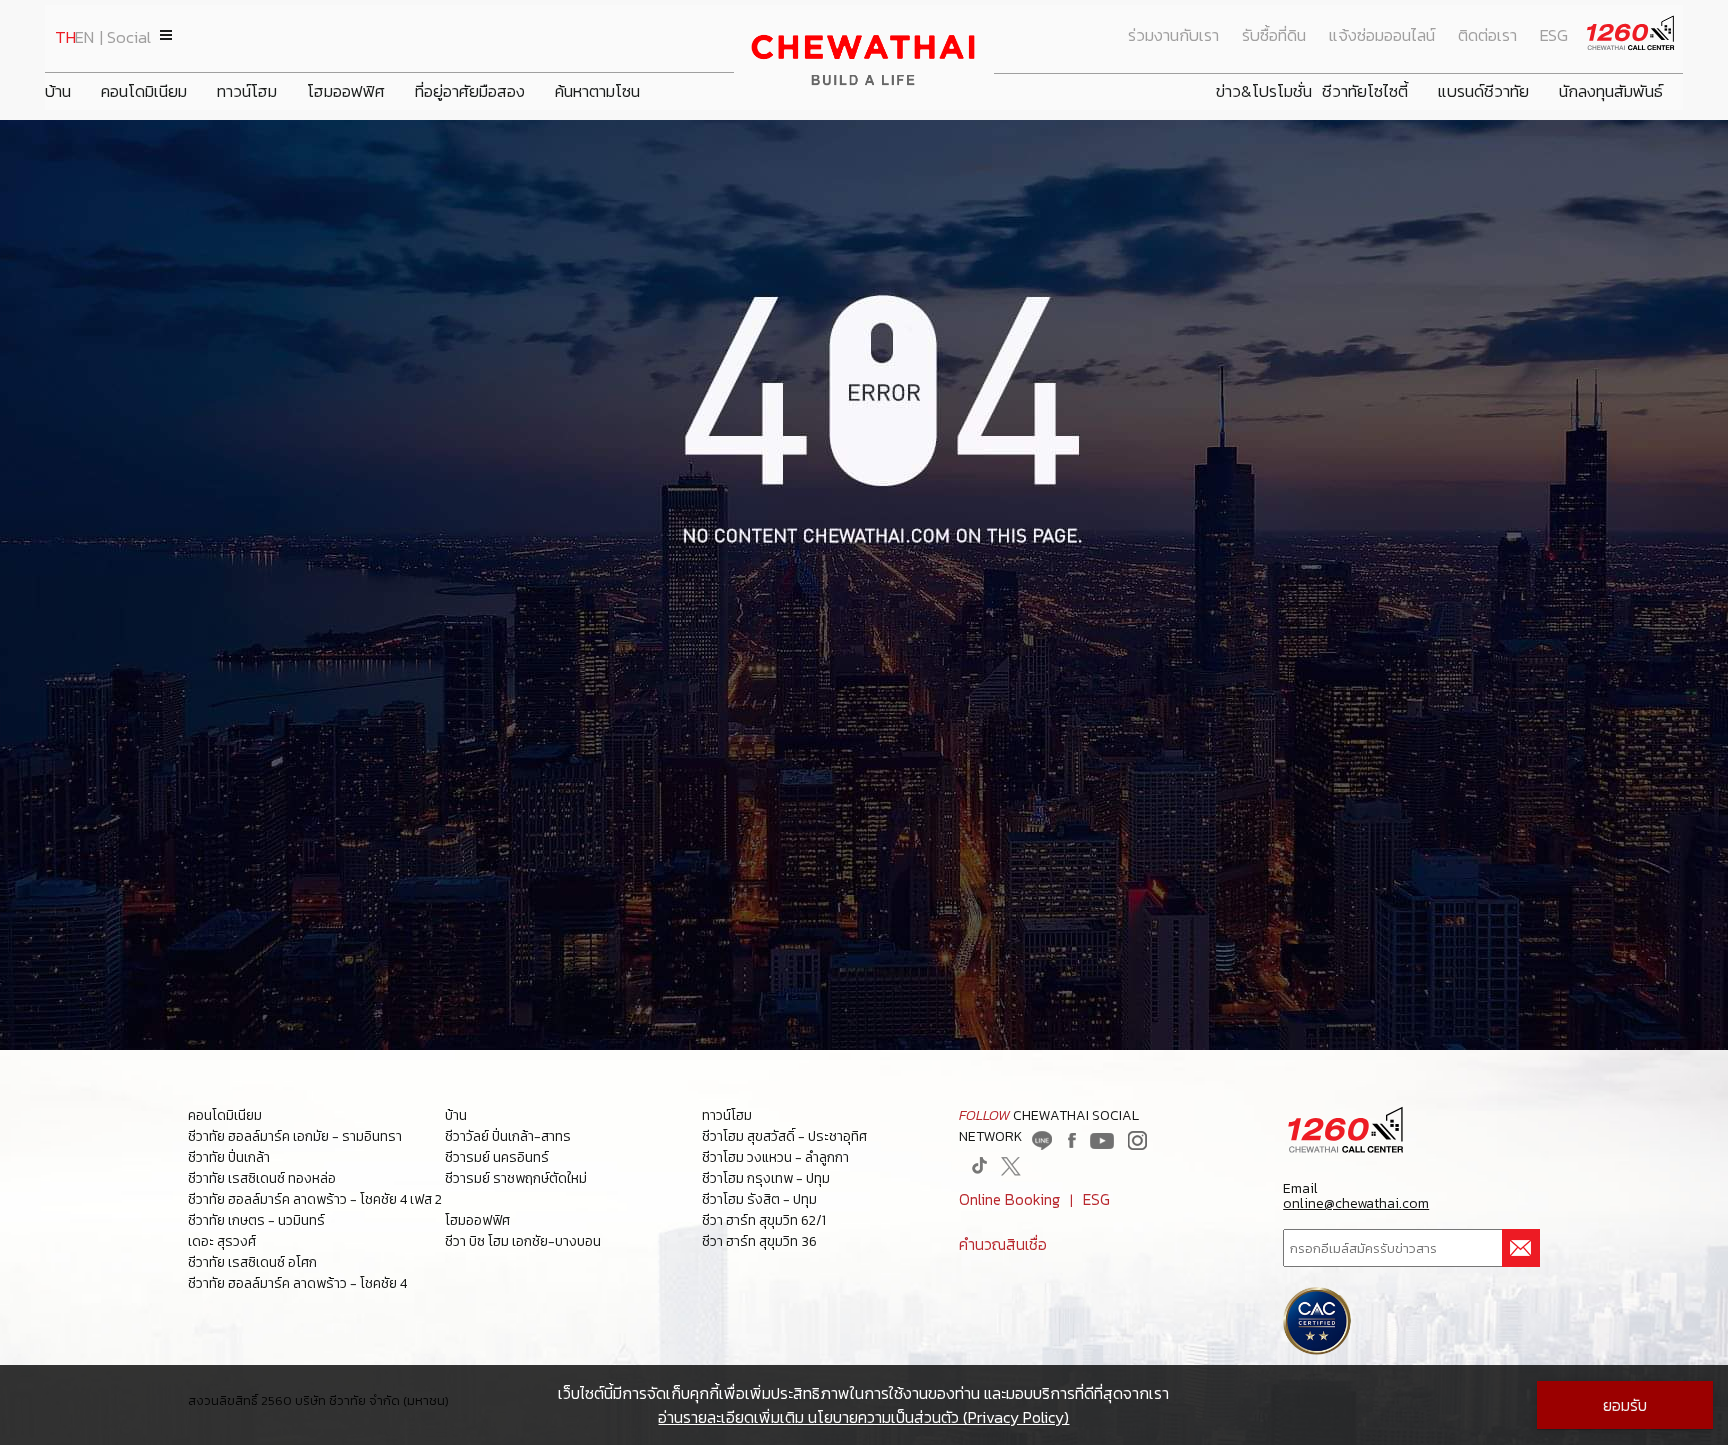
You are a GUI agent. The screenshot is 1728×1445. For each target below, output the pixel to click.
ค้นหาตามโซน (597, 91)
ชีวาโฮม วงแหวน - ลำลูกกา (775, 1157)
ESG (1554, 35)
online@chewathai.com (1356, 1204)
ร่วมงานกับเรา (1173, 35)
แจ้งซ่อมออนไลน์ (1382, 35)
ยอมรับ (1625, 1405)
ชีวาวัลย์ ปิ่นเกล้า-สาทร (508, 1136)
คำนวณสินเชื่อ (1003, 1244)
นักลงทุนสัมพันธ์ (1611, 91)
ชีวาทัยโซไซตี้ (1365, 91)
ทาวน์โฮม (247, 91)
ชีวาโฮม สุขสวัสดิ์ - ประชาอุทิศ (784, 1136)
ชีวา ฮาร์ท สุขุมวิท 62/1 (764, 1220)
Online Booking (1009, 1199)
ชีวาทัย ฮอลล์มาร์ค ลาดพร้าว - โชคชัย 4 (297, 1283)
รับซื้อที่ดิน (1274, 35)
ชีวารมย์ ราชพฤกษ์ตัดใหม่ (516, 1178)
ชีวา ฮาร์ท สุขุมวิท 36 (759, 1241)
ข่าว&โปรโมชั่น (1264, 91)
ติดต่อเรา (1487, 35)
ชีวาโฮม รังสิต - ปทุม (759, 1199)
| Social (125, 37)
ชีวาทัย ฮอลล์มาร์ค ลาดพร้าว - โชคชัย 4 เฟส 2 (315, 1199)
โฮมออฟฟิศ (346, 91)
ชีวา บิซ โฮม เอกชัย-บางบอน (523, 1241)
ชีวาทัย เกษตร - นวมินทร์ (256, 1220)
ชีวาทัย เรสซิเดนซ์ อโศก (252, 1262)
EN (84, 37)
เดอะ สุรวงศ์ (222, 1241)
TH (65, 37)
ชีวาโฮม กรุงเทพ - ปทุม (766, 1178)
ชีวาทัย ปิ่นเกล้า (229, 1157)
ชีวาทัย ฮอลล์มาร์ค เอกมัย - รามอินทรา (295, 1136)
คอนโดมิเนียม (144, 91)
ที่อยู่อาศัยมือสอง (470, 91)
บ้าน (58, 91)
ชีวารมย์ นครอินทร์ (497, 1157)
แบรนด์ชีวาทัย (1483, 91)
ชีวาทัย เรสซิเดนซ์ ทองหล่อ (262, 1178)
